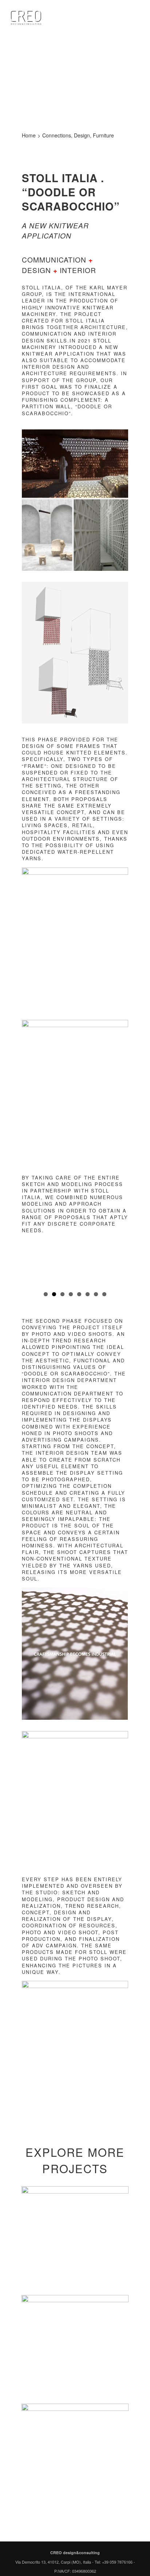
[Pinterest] (70, 2533)
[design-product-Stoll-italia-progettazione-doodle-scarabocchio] (75, 1023)
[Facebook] (51, 2533)
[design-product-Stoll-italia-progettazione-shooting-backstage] (75, 1734)
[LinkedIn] (80, 2533)
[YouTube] (90, 2533)
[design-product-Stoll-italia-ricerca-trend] (75, 432)
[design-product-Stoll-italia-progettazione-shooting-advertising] (75, 1984)
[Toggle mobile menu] (136, 24)
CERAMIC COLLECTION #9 (75, 2240)
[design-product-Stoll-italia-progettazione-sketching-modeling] (75, 870)
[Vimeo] (100, 2533)
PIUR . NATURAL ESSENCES (75, 2457)
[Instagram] (60, 2533)
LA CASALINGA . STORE (75, 2348)
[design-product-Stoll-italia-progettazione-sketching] (75, 584)
